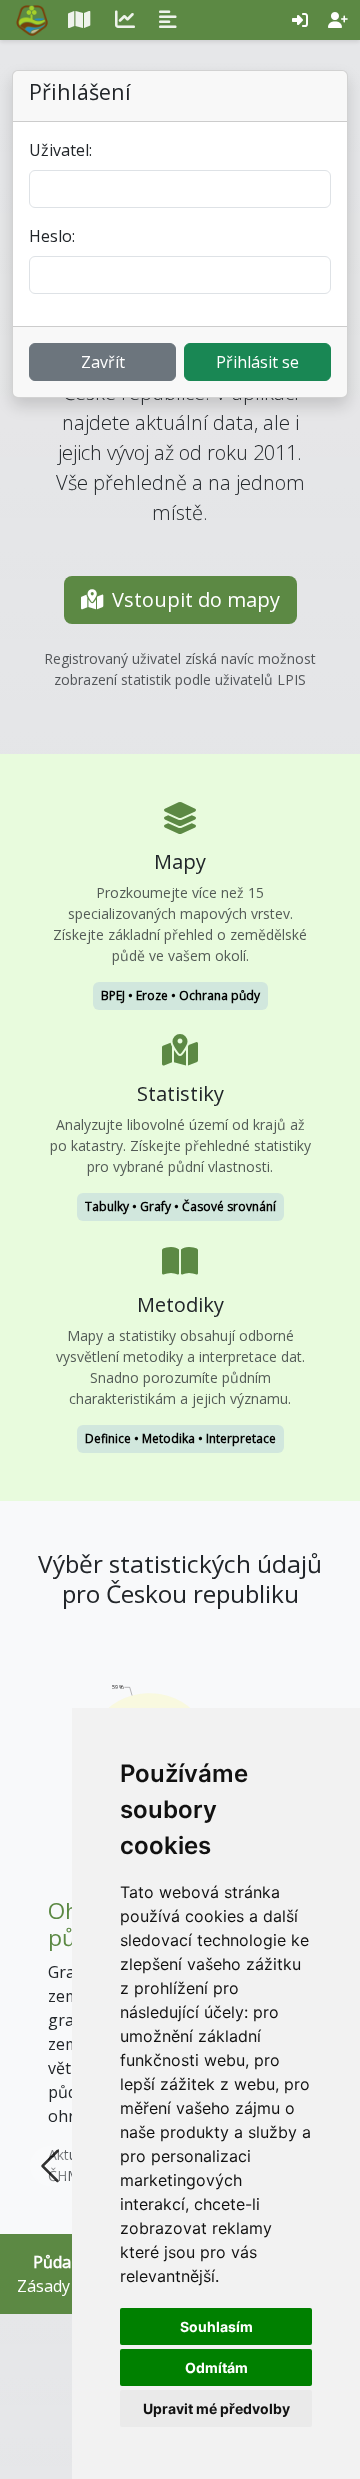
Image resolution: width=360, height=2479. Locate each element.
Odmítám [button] (216, 2367)
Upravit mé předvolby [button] (216, 2408)
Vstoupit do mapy (196, 599)
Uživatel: (60, 150)
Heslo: (52, 236)
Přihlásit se (257, 362)
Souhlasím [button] (216, 2326)
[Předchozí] (50, 1909)
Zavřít (103, 362)
